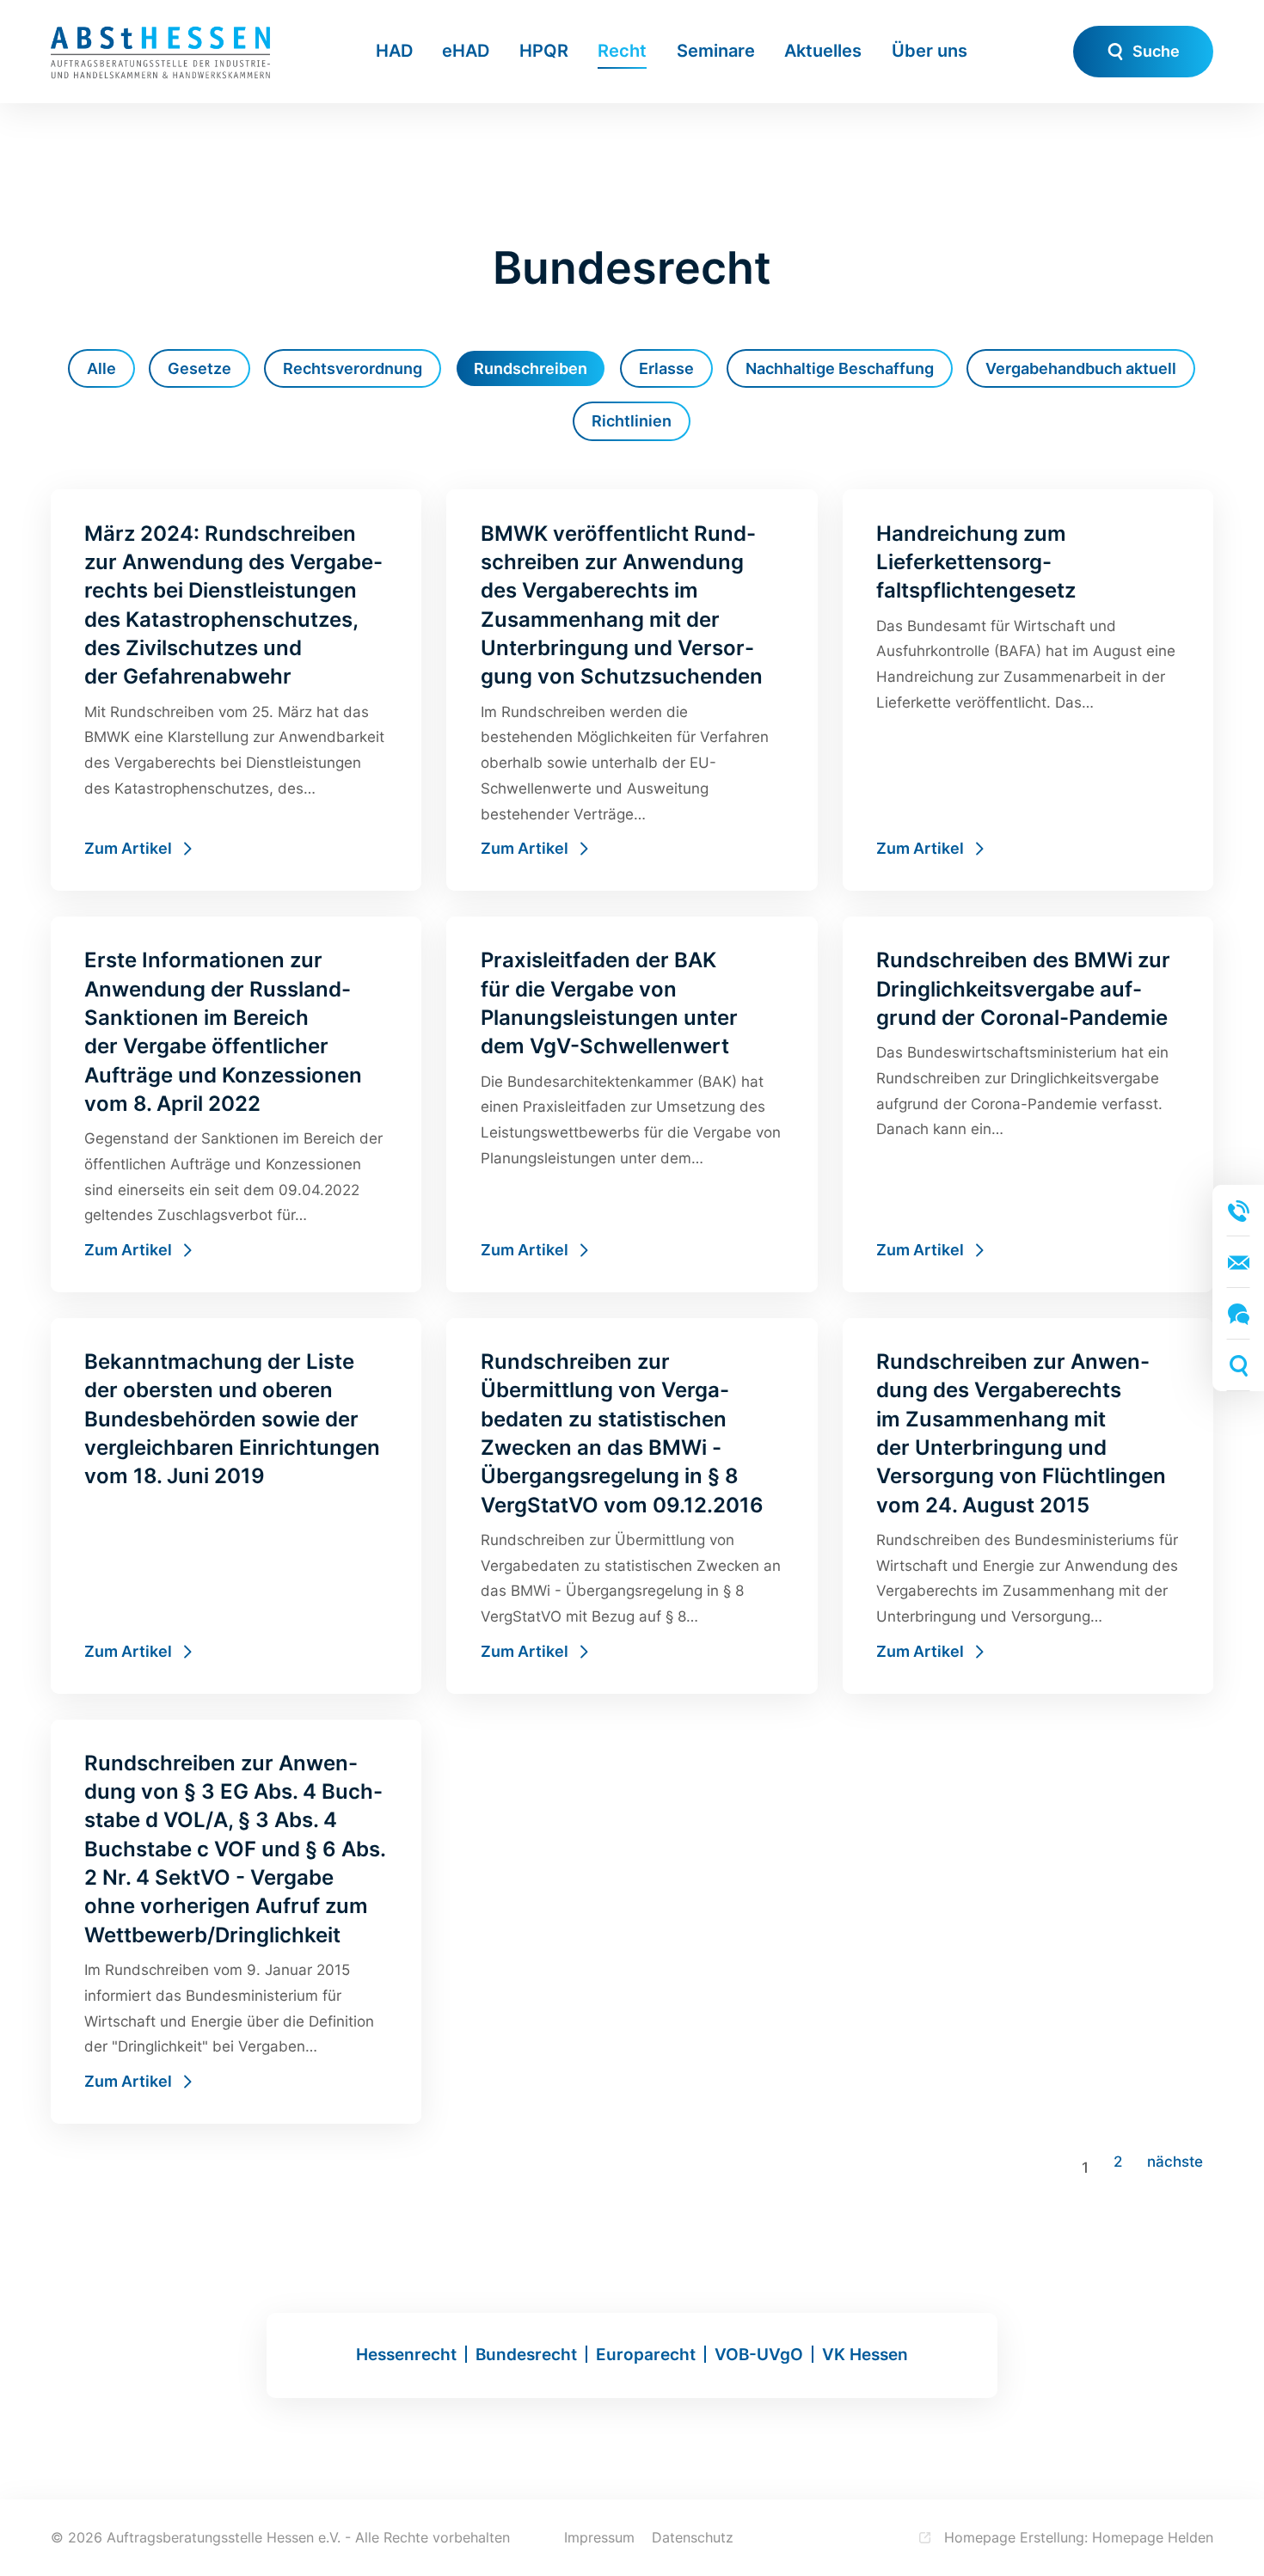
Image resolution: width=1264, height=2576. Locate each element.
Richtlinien (632, 421)
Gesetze (199, 368)
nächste (1175, 2162)
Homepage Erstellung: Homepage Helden (1077, 2537)
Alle (101, 368)
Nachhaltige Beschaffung (840, 368)
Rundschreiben (531, 368)
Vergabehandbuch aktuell (1081, 368)
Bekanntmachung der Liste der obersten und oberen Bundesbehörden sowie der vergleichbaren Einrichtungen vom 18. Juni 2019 (236, 1506)
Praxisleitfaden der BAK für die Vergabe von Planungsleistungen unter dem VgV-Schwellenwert (632, 1104)
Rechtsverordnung (353, 368)
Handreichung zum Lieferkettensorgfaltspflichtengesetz (1028, 690)
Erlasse (666, 368)
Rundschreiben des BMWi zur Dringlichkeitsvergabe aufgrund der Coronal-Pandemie (1028, 1104)
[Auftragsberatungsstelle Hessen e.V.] (160, 52)
